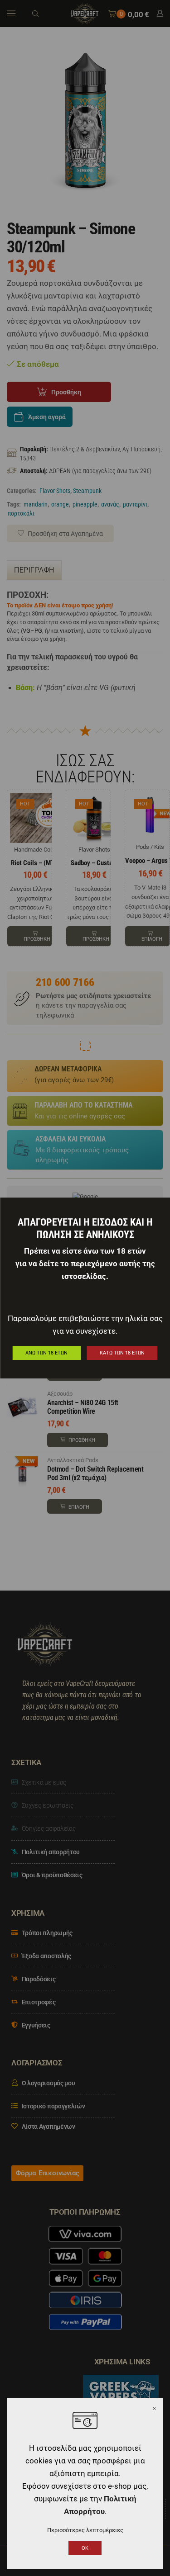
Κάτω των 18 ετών (122, 1353)
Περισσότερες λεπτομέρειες (85, 2530)
